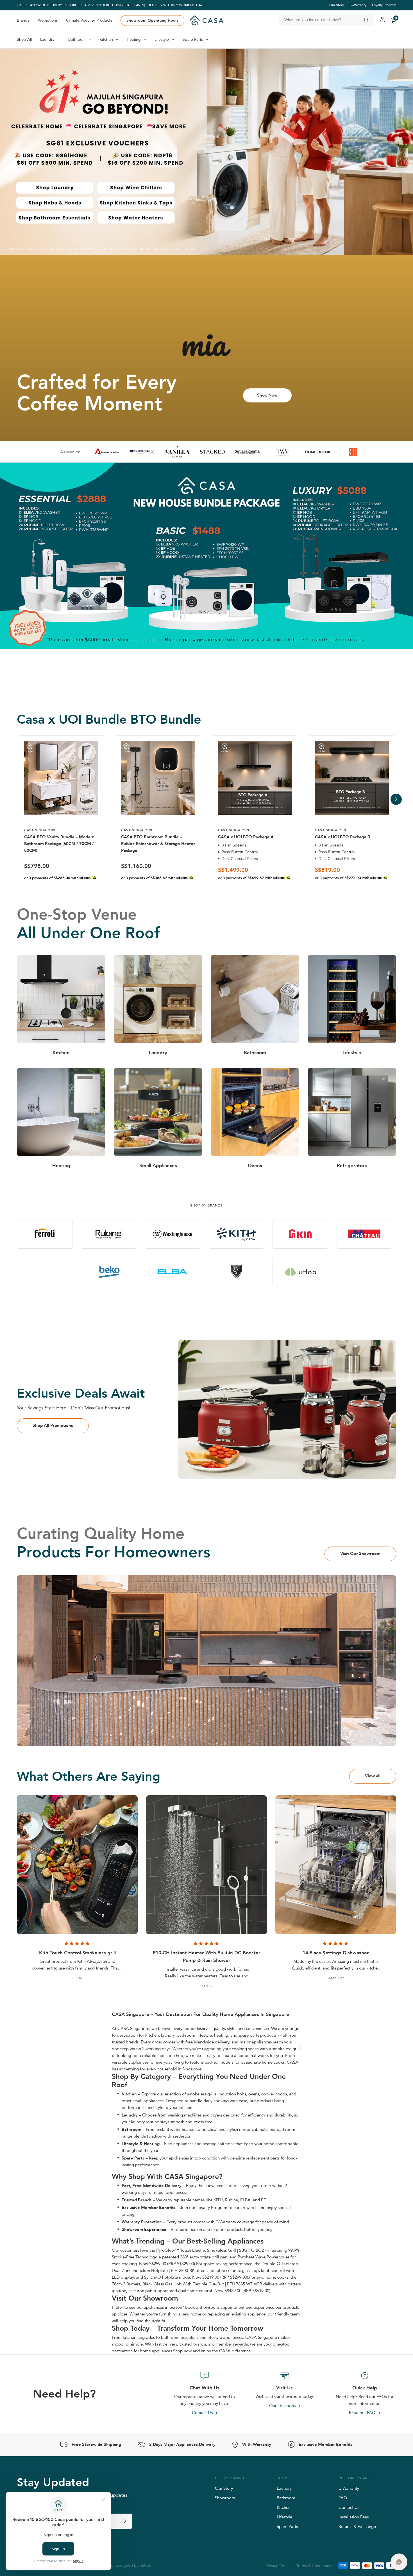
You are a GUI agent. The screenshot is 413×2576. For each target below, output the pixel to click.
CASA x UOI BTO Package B (343, 837)
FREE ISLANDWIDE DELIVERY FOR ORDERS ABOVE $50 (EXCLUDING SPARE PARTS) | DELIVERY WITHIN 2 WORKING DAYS (111, 5)
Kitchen (284, 2507)
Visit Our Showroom (360, 1554)
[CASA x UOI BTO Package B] (352, 778)
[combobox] (326, 20)
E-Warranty (358, 5)
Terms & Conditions (314, 2566)
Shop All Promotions (53, 1425)
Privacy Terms (277, 2566)
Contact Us (349, 2507)
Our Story (337, 5)
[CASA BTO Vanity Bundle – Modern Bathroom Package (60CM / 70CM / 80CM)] (61, 778)
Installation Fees (354, 2517)
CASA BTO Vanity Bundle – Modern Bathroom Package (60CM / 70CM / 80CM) (59, 844)
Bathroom (286, 2498)
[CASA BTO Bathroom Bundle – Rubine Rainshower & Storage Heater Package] (158, 778)
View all (373, 1776)
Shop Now (267, 395)
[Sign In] (382, 20)
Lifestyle (284, 2517)
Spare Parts (287, 2526)
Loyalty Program (384, 5)
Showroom (225, 2498)
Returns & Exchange (357, 2526)
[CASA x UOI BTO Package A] (255, 778)
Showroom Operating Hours (152, 20)
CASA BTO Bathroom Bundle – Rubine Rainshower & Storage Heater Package (158, 844)
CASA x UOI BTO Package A (246, 837)
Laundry (284, 2488)
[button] (193, 685)
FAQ (343, 2498)
